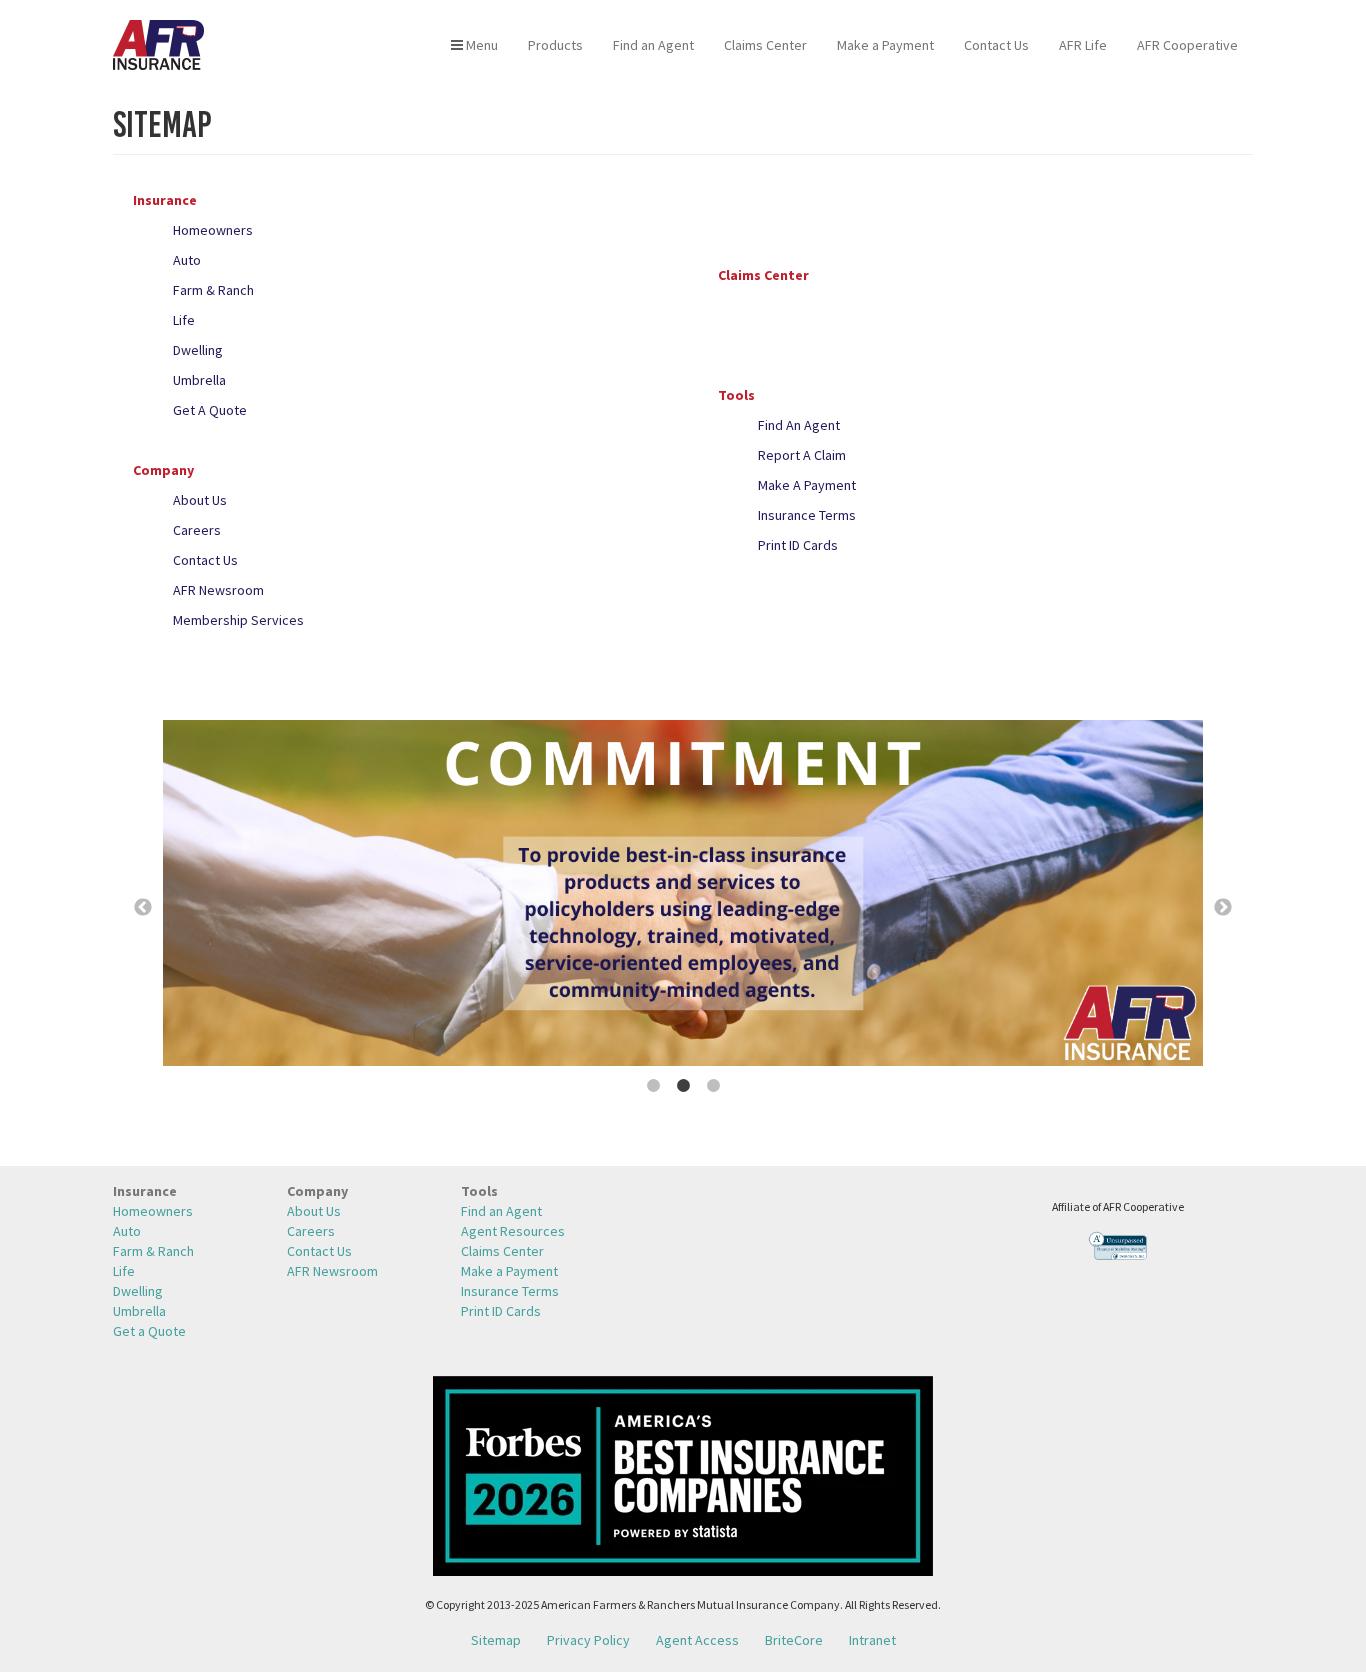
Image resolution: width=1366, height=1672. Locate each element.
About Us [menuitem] (314, 1211)
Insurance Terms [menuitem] (510, 1291)
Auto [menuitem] (127, 1231)
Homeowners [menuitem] (153, 1211)
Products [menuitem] (555, 45)
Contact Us (205, 560)
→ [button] (1223, 908)
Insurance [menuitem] (145, 1191)
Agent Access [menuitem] (697, 1640)
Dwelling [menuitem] (138, 1291)
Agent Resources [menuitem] (513, 1231)
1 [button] (653, 1086)
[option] (683, 896)
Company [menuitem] (317, 1191)
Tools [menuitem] (479, 1191)
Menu (480, 45)
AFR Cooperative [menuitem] (1187, 45)
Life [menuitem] (124, 1271)
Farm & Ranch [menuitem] (153, 1251)
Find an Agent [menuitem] (653, 45)
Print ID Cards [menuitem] (501, 1311)
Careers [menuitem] (311, 1231)
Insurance (165, 200)
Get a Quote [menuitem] (149, 1331)
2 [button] (683, 1086)
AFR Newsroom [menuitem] (332, 1271)
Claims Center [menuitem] (765, 45)
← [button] (143, 908)
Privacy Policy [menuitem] (588, 1640)
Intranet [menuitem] (872, 1640)
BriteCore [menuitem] (794, 1640)
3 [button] (713, 1086)
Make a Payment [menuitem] (885, 45)
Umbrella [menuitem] (139, 1311)
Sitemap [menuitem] (496, 1640)
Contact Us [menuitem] (996, 45)
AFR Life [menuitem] (1083, 45)
